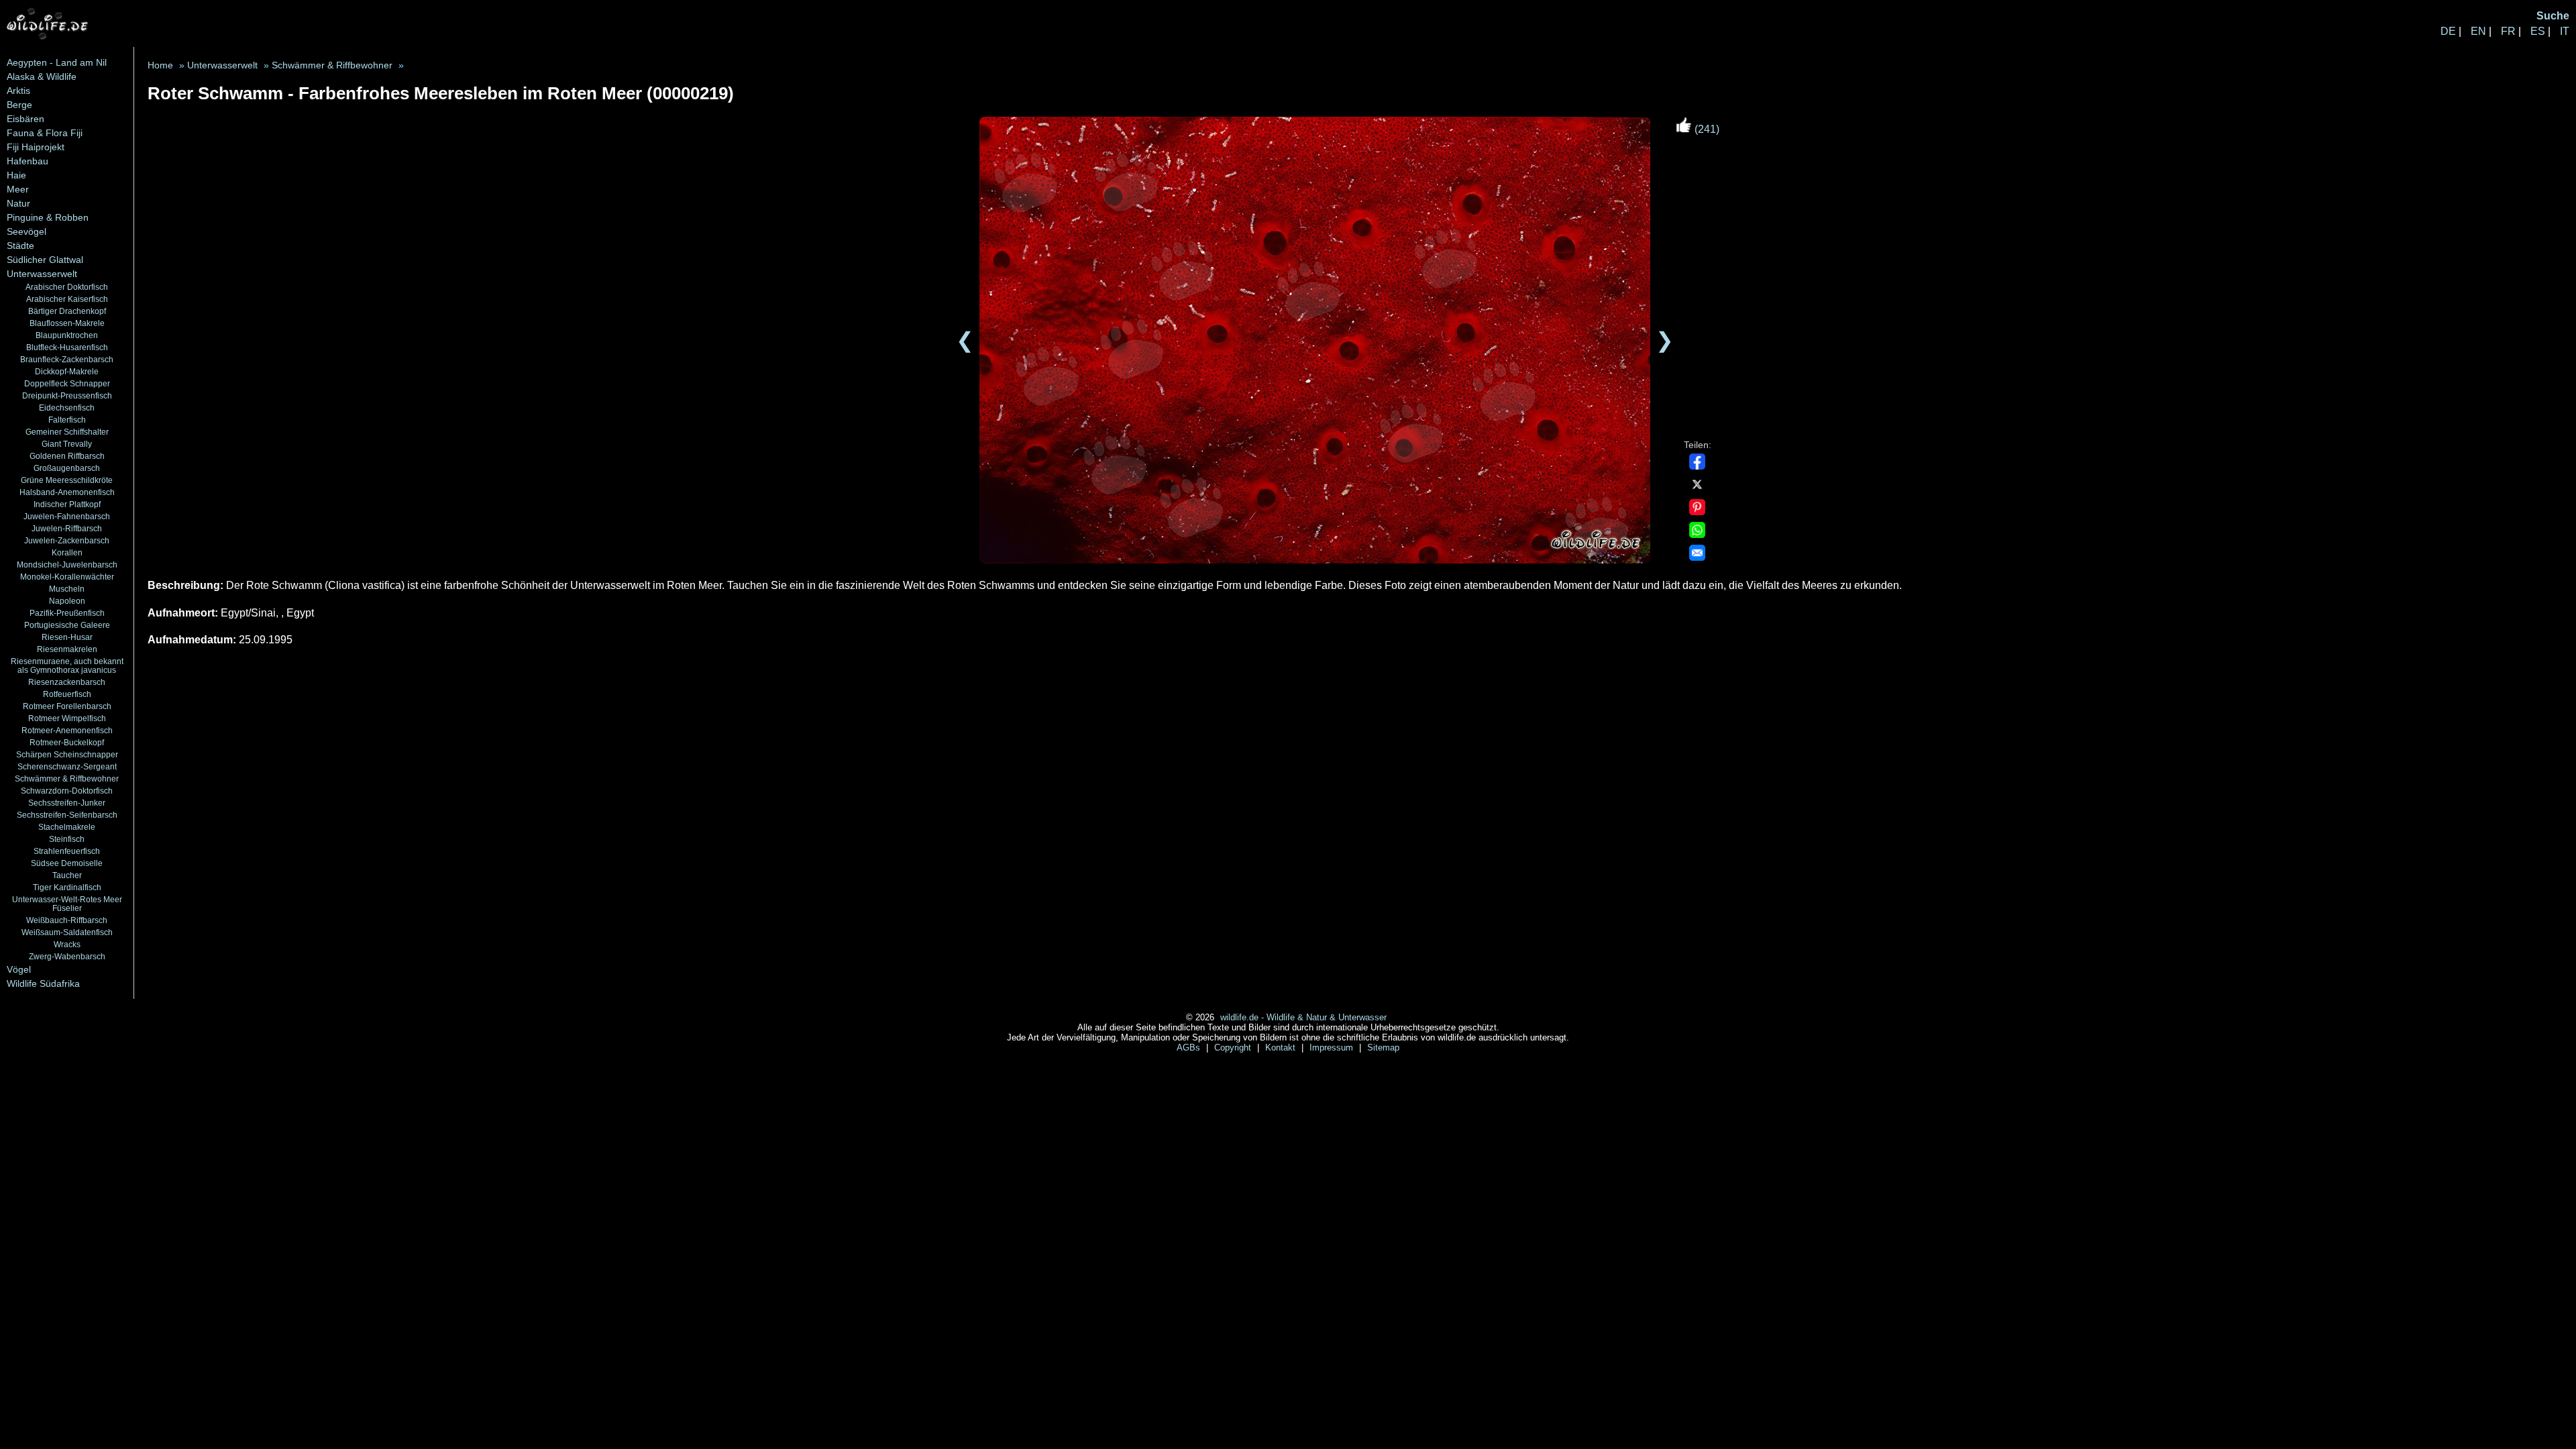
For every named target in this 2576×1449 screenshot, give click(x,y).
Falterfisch (67, 420)
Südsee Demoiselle (67, 863)
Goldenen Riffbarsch (67, 456)
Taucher (67, 875)
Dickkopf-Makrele (67, 371)
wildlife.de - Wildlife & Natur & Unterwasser (1303, 1017)
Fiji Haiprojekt (36, 147)
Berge (19, 105)
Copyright (1234, 1048)
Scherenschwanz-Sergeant (67, 766)
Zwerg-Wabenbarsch (67, 956)
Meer (18, 189)
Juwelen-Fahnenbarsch (67, 516)
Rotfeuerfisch (67, 694)
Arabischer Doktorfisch (67, 287)
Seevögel (26, 231)
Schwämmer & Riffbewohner (67, 779)
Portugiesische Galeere (67, 625)
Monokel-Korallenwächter (67, 577)
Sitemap (1383, 1048)
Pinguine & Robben (48, 217)
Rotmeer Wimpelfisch (67, 718)
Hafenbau (28, 161)
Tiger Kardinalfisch (67, 887)
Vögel (19, 969)
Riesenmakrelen (67, 649)
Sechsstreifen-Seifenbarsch (67, 815)
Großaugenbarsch (67, 468)
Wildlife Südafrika (43, 983)
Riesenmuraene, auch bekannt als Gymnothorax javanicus (67, 665)
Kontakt (1282, 1048)
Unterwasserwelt (42, 274)
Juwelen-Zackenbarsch (67, 540)
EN (2478, 31)
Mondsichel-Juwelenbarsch (67, 565)
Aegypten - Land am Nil (57, 62)
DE (2448, 31)
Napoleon (67, 601)
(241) (1706, 129)
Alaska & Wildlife (42, 76)
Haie (16, 175)
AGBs (1190, 1048)
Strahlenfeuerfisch (67, 851)
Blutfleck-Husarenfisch (67, 347)
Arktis (18, 91)
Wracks (67, 944)
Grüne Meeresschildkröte (67, 480)
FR (2508, 31)
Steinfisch (67, 839)
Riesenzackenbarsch (67, 682)
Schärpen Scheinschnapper (67, 754)
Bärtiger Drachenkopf (67, 311)
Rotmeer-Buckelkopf (67, 742)
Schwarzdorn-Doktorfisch (67, 791)
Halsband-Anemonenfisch (67, 492)
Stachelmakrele (67, 827)
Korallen (67, 552)
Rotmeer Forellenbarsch (67, 706)
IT (2565, 31)
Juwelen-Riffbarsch (67, 528)
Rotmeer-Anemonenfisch (67, 730)
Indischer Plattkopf (67, 504)
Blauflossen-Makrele (67, 323)
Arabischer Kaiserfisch (67, 299)
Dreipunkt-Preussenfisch (67, 395)
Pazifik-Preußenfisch (67, 613)
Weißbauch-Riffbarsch (67, 920)
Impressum (1333, 1048)
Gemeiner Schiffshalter (67, 432)
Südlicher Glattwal (45, 260)
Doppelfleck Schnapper (67, 383)
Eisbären (25, 119)
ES (2538, 31)
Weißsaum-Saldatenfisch (67, 932)
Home (160, 65)
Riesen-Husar (67, 637)
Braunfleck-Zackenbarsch (67, 359)
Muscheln (67, 589)
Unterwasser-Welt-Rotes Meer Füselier (67, 904)
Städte (20, 246)
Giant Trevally (67, 444)
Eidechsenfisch (67, 408)
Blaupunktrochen (67, 335)
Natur (18, 203)
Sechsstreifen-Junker (67, 803)
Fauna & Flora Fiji (45, 133)
